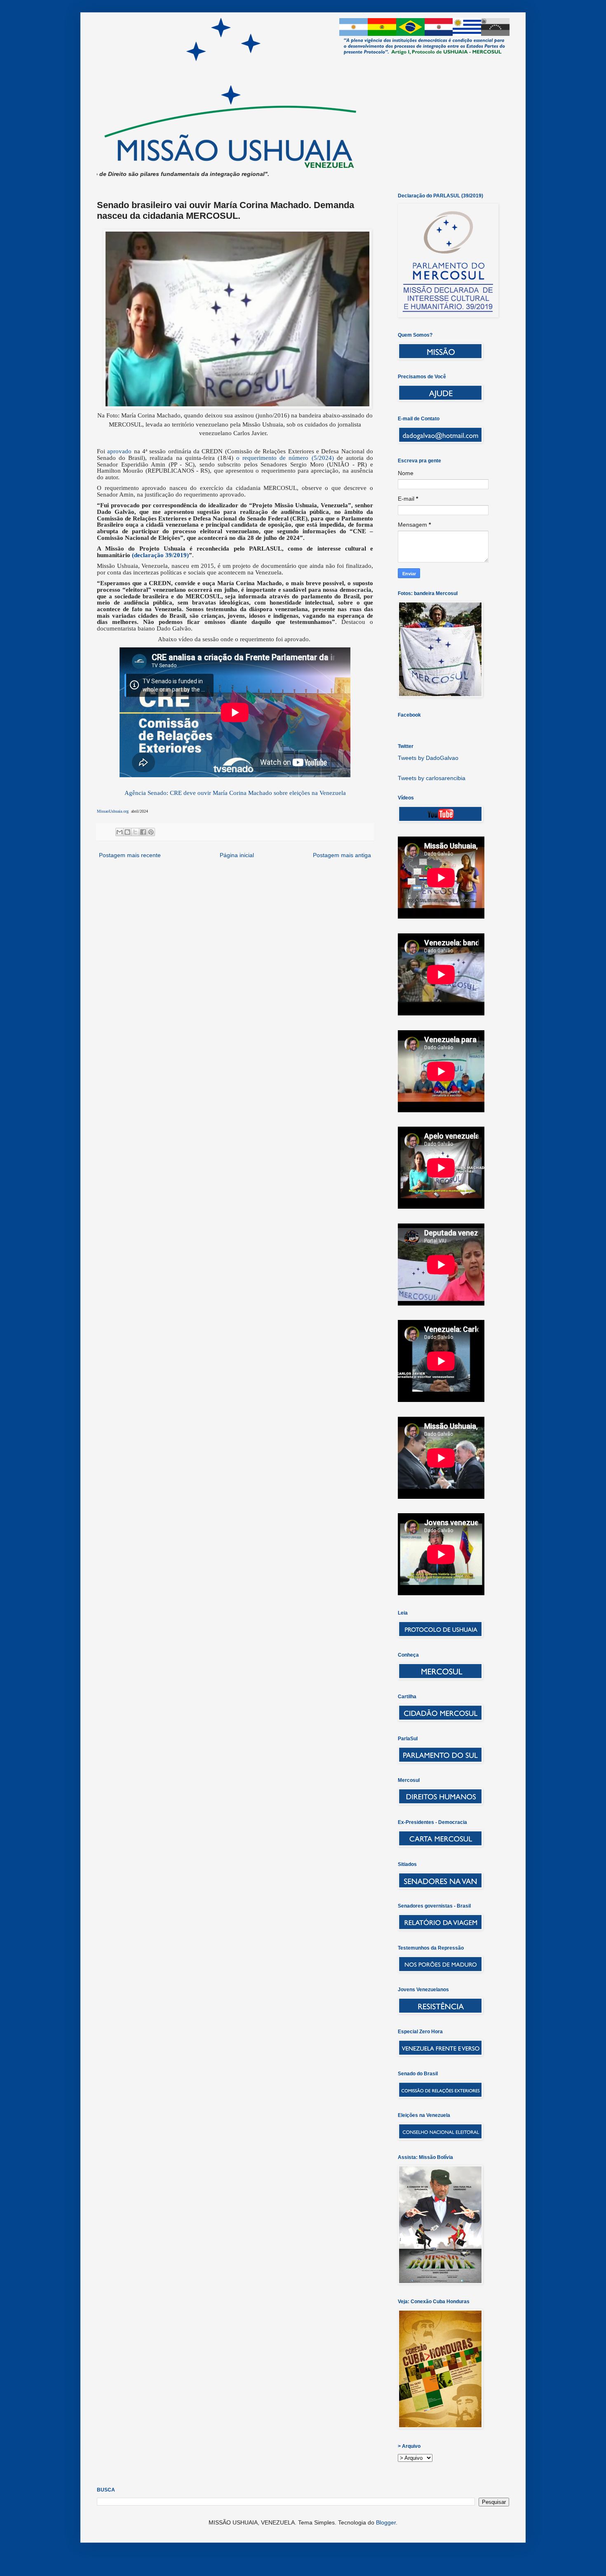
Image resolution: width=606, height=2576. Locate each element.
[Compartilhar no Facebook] (143, 832)
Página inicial (237, 855)
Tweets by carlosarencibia (432, 778)
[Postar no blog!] (127, 832)
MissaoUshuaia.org (113, 811)
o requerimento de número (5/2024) (285, 458)
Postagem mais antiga (342, 855)
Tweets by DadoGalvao (428, 758)
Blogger (386, 2522)
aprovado (119, 451)
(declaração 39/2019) (160, 555)
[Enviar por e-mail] (120, 832)
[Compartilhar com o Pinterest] (151, 832)
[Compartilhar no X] (135, 832)
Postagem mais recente (130, 855)
